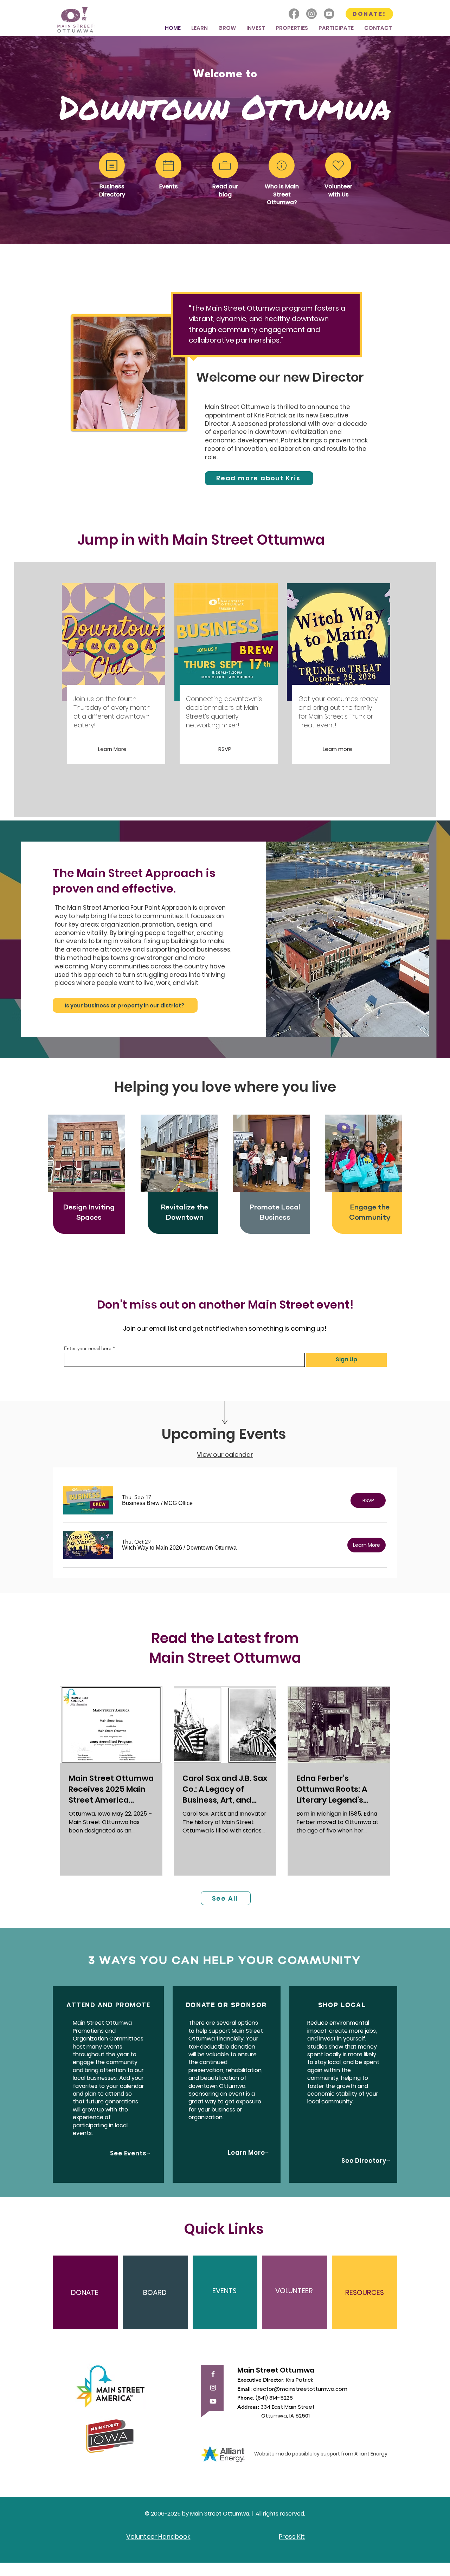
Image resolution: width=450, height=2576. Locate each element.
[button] (200, 28)
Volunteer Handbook (158, 2536)
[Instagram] (311, 14)
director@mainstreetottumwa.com (300, 2389)
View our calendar (225, 1455)
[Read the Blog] (225, 165)
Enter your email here (88, 1348)
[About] (282, 165)
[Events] (168, 165)
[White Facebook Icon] (213, 2374)
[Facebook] (294, 14)
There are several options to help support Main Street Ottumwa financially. (226, 2031)
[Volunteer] (338, 165)
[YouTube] (213, 2401)
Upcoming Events (224, 1434)
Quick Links (224, 2229)
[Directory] (112, 165)
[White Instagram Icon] (213, 2388)
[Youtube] (329, 14)
